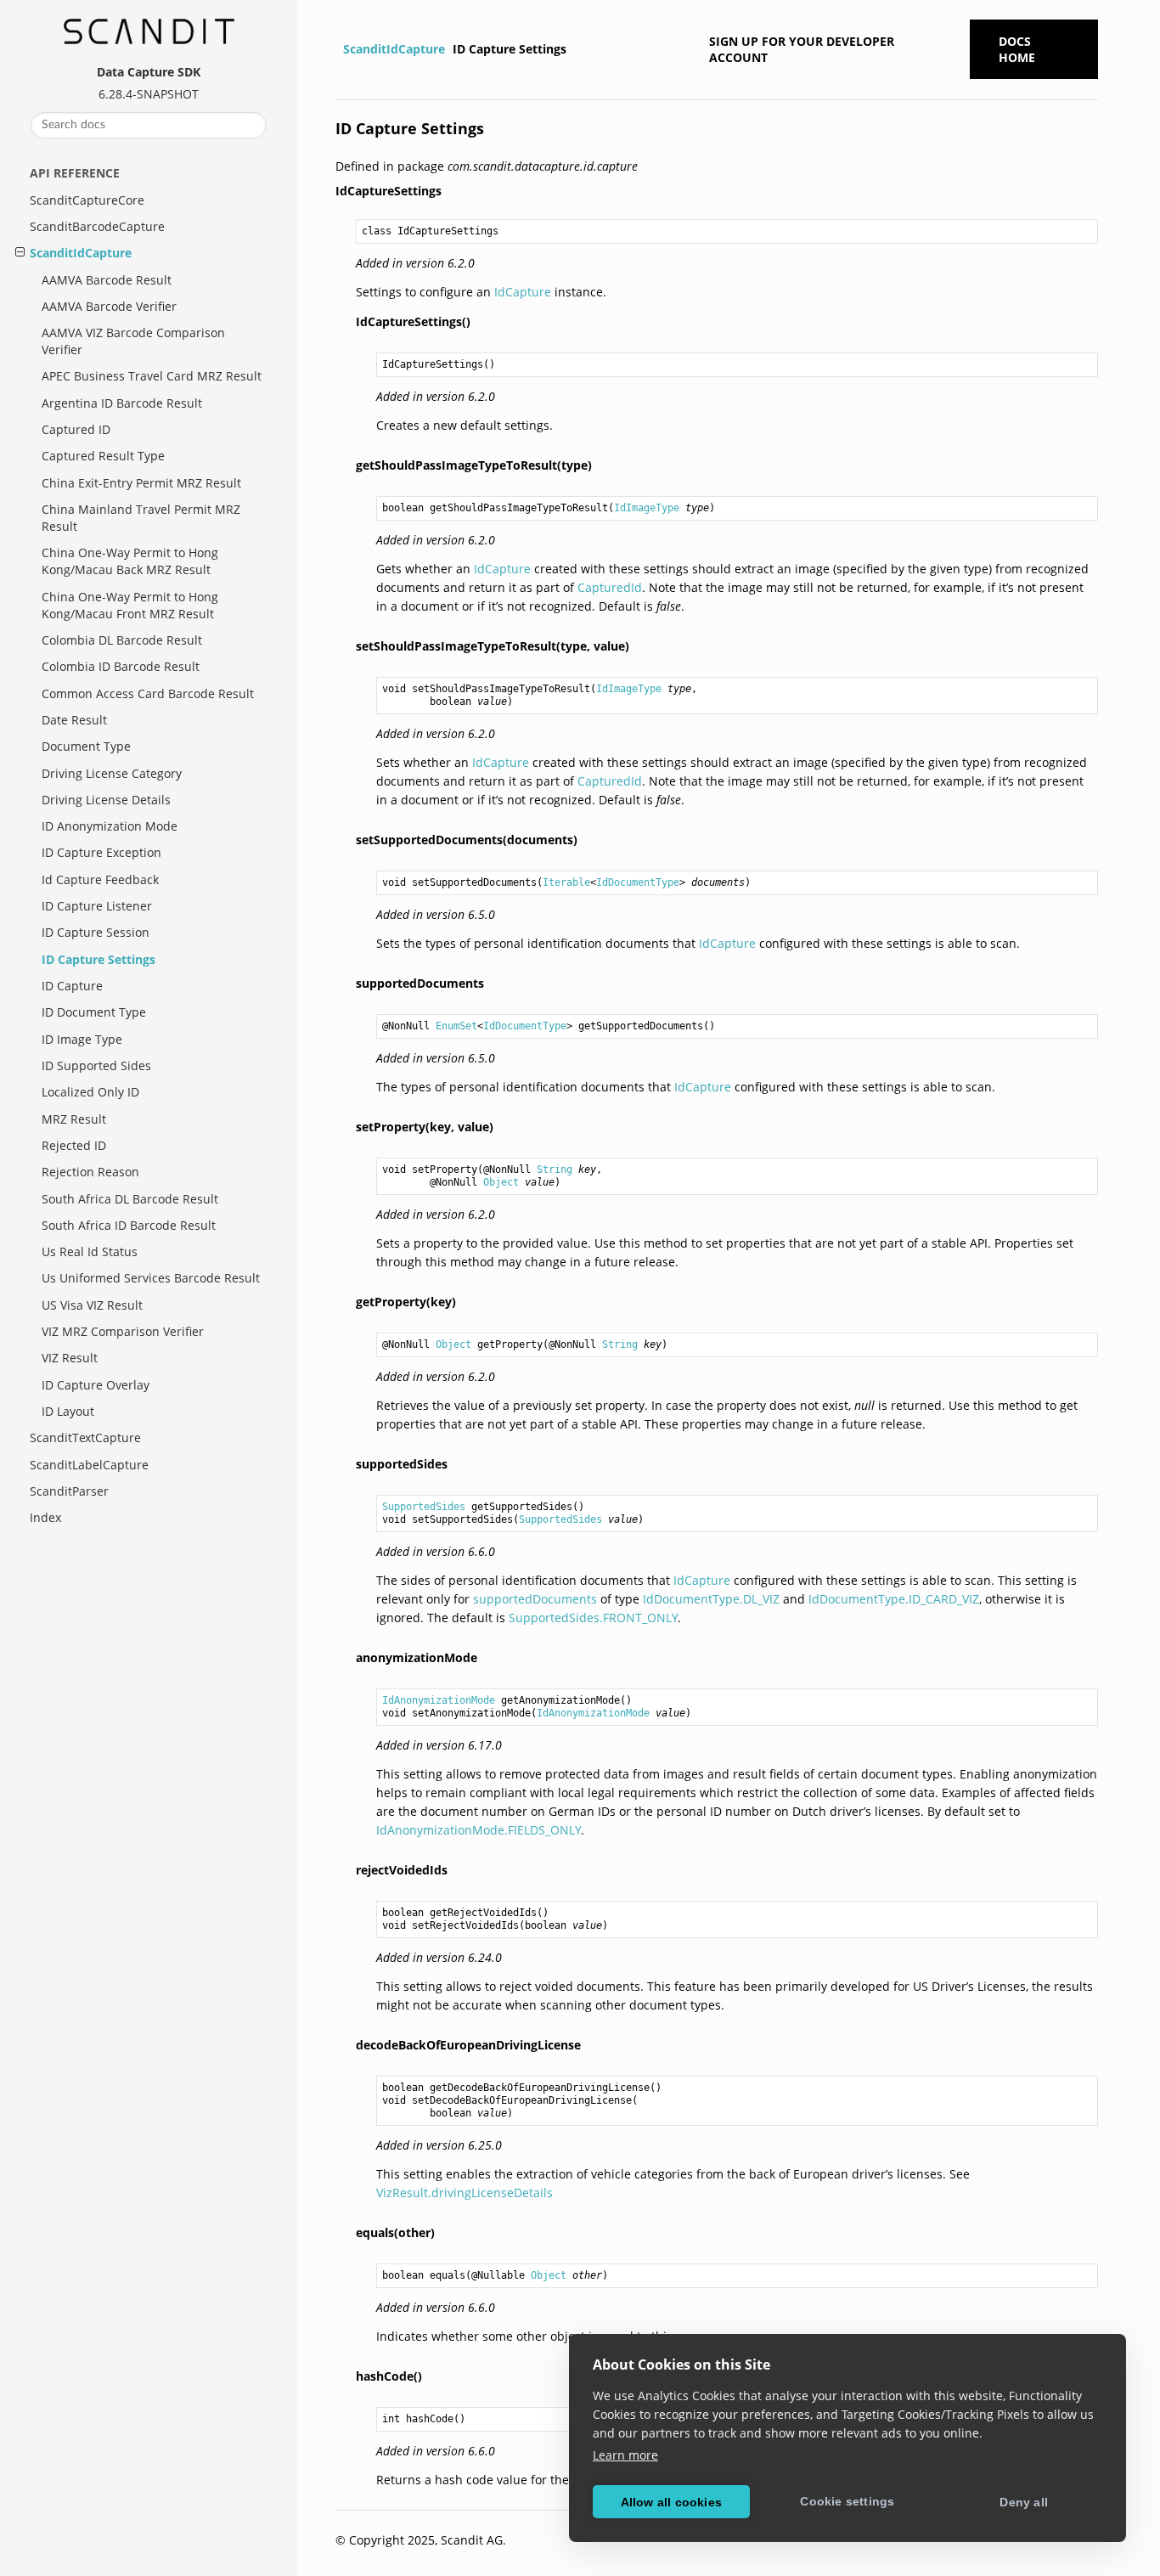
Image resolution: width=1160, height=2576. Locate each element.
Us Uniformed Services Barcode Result (151, 1278)
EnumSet (456, 1026)
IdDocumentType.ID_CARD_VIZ (894, 1599)
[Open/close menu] (20, 252)
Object (501, 1182)
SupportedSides (424, 1507)
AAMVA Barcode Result (107, 280)
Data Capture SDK (149, 72)
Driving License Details (106, 800)
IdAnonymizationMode (439, 1700)
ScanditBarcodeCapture (97, 226)
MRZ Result (74, 1119)
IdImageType (647, 508)
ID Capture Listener (97, 906)
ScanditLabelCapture (89, 1465)
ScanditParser (69, 1491)
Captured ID (76, 429)
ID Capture (72, 986)
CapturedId (610, 587)
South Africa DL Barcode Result (130, 1199)
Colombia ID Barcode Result (121, 666)
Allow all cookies (671, 2502)
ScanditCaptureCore (87, 200)
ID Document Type (94, 1012)
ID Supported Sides (96, 1065)
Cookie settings (847, 2501)
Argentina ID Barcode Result (122, 403)
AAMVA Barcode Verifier (109, 306)
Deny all (1024, 2502)
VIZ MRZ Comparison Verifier (123, 1331)
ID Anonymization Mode (110, 826)
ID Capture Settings (99, 959)
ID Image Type (82, 1039)
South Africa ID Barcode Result (129, 1225)
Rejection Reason (90, 1172)
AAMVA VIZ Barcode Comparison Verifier (133, 341)
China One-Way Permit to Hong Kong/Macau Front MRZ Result (130, 605)
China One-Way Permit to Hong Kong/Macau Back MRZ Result (130, 561)
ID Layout (68, 1411)
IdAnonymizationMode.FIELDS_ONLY (479, 1830)
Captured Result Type (103, 456)
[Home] (338, 49)
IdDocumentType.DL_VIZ (711, 1599)
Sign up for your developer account (802, 49)
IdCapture (523, 292)
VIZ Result (70, 1358)
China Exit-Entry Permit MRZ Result (141, 483)
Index (45, 1517)
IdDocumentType (638, 882)
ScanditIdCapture (81, 253)
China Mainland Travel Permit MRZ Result (141, 518)
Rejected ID (74, 1145)
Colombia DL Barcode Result (122, 640)
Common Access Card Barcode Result (148, 693)
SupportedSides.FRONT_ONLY (593, 1618)
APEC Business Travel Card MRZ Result (152, 376)
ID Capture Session (96, 932)
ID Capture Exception (101, 852)
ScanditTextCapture (85, 1437)
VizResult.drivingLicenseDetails (465, 2193)
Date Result (74, 720)
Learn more (625, 2455)
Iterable (566, 882)
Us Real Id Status (90, 1251)
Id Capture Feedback (100, 879)
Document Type (86, 746)
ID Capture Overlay (96, 1385)
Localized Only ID (90, 1092)
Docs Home (1017, 49)
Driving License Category (112, 773)
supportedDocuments (535, 1599)
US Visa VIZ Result (92, 1305)
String (555, 1170)
